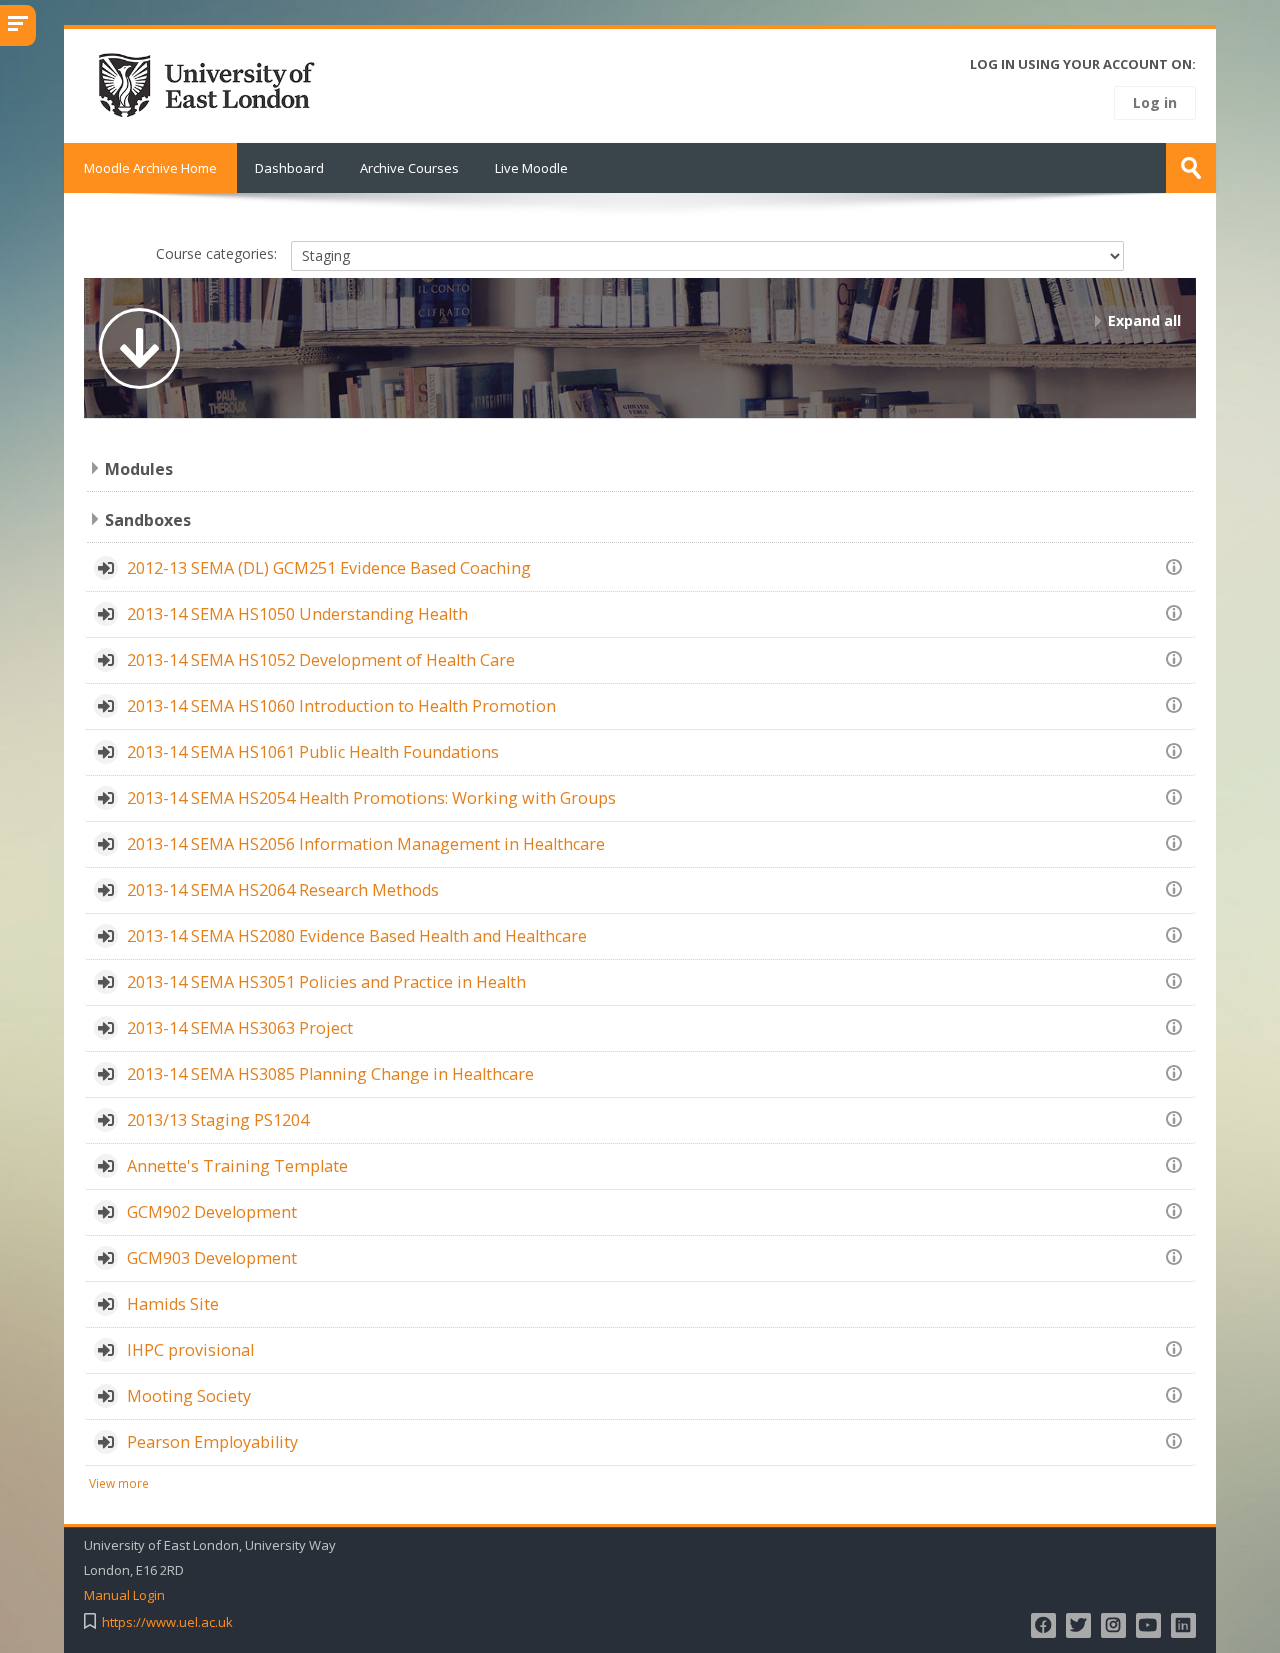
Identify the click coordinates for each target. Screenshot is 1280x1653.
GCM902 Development (212, 1212)
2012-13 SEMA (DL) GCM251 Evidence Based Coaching (329, 568)
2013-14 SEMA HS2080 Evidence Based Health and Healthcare (357, 936)
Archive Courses (409, 168)
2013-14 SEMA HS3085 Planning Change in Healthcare (330, 1074)
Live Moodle (531, 168)
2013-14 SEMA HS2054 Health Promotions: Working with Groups (371, 798)
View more (119, 1483)
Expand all (1144, 320)
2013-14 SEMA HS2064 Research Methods (283, 890)
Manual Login (124, 1595)
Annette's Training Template (237, 1166)
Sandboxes (148, 520)
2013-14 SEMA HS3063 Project (240, 1028)
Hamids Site (173, 1304)
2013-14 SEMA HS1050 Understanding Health (297, 614)
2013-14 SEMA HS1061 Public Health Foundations (313, 752)
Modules (139, 469)
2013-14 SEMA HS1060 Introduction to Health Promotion (341, 706)
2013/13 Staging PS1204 (218, 1120)
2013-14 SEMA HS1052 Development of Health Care (321, 660)
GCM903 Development (212, 1258)
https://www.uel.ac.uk (167, 1622)
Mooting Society (189, 1396)
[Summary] (1177, 566)
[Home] (213, 84)
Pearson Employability (212, 1442)
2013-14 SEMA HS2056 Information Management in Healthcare (366, 844)
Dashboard (289, 168)
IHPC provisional (190, 1350)
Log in (1155, 102)
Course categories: (216, 253)
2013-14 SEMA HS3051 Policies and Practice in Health (326, 982)
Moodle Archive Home (150, 168)
